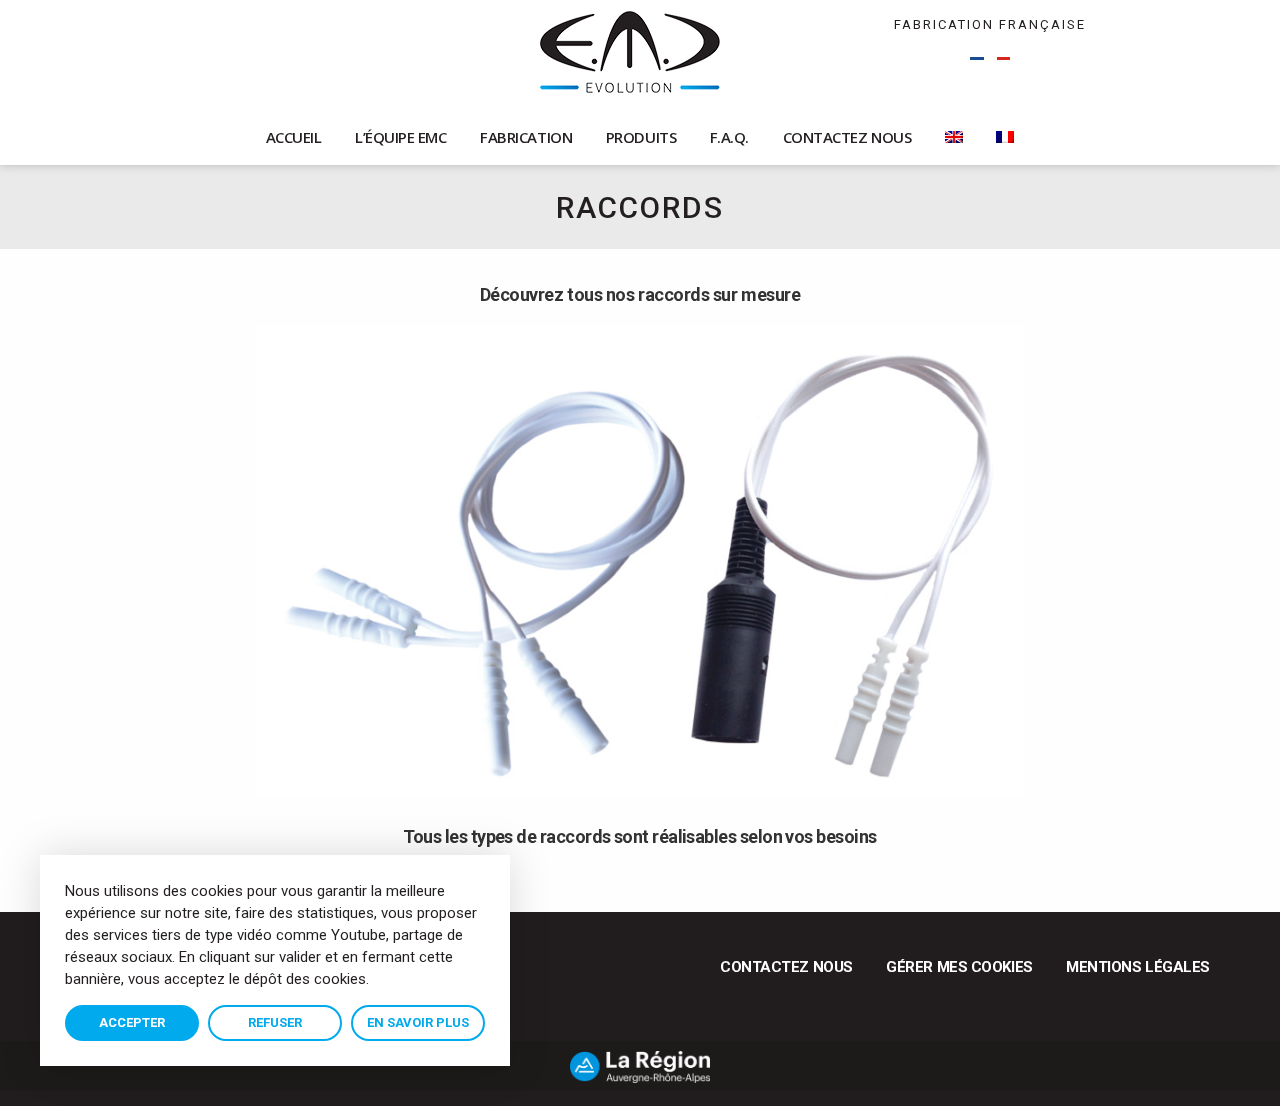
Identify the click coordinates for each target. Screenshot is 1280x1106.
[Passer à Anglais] (954, 137)
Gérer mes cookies (959, 967)
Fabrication (526, 137)
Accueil (294, 137)
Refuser (275, 1022)
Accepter (132, 1022)
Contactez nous (847, 137)
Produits (641, 137)
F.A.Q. (729, 137)
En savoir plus (418, 1022)
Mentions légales (1138, 967)
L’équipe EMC (401, 137)
